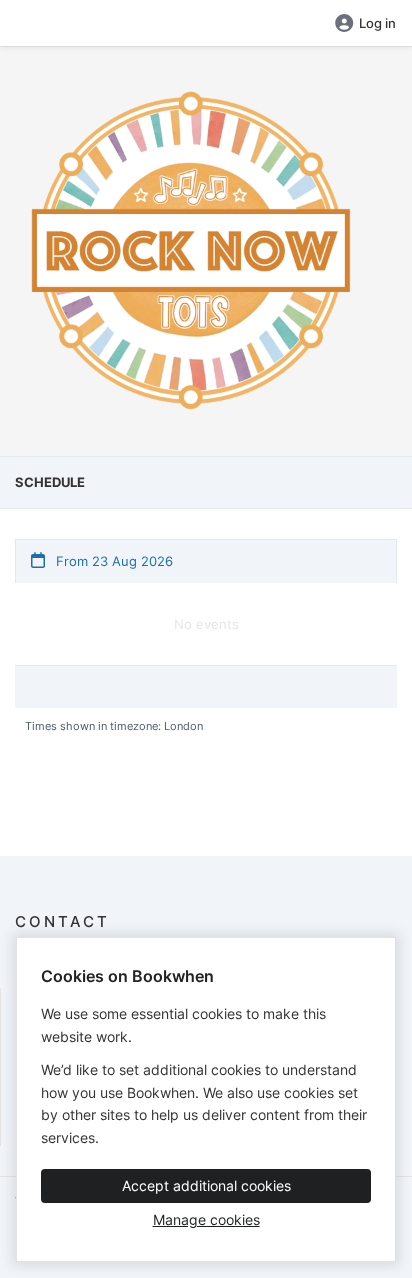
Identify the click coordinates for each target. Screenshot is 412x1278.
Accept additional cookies (206, 1185)
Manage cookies (206, 1219)
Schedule (50, 482)
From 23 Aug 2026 (112, 561)
